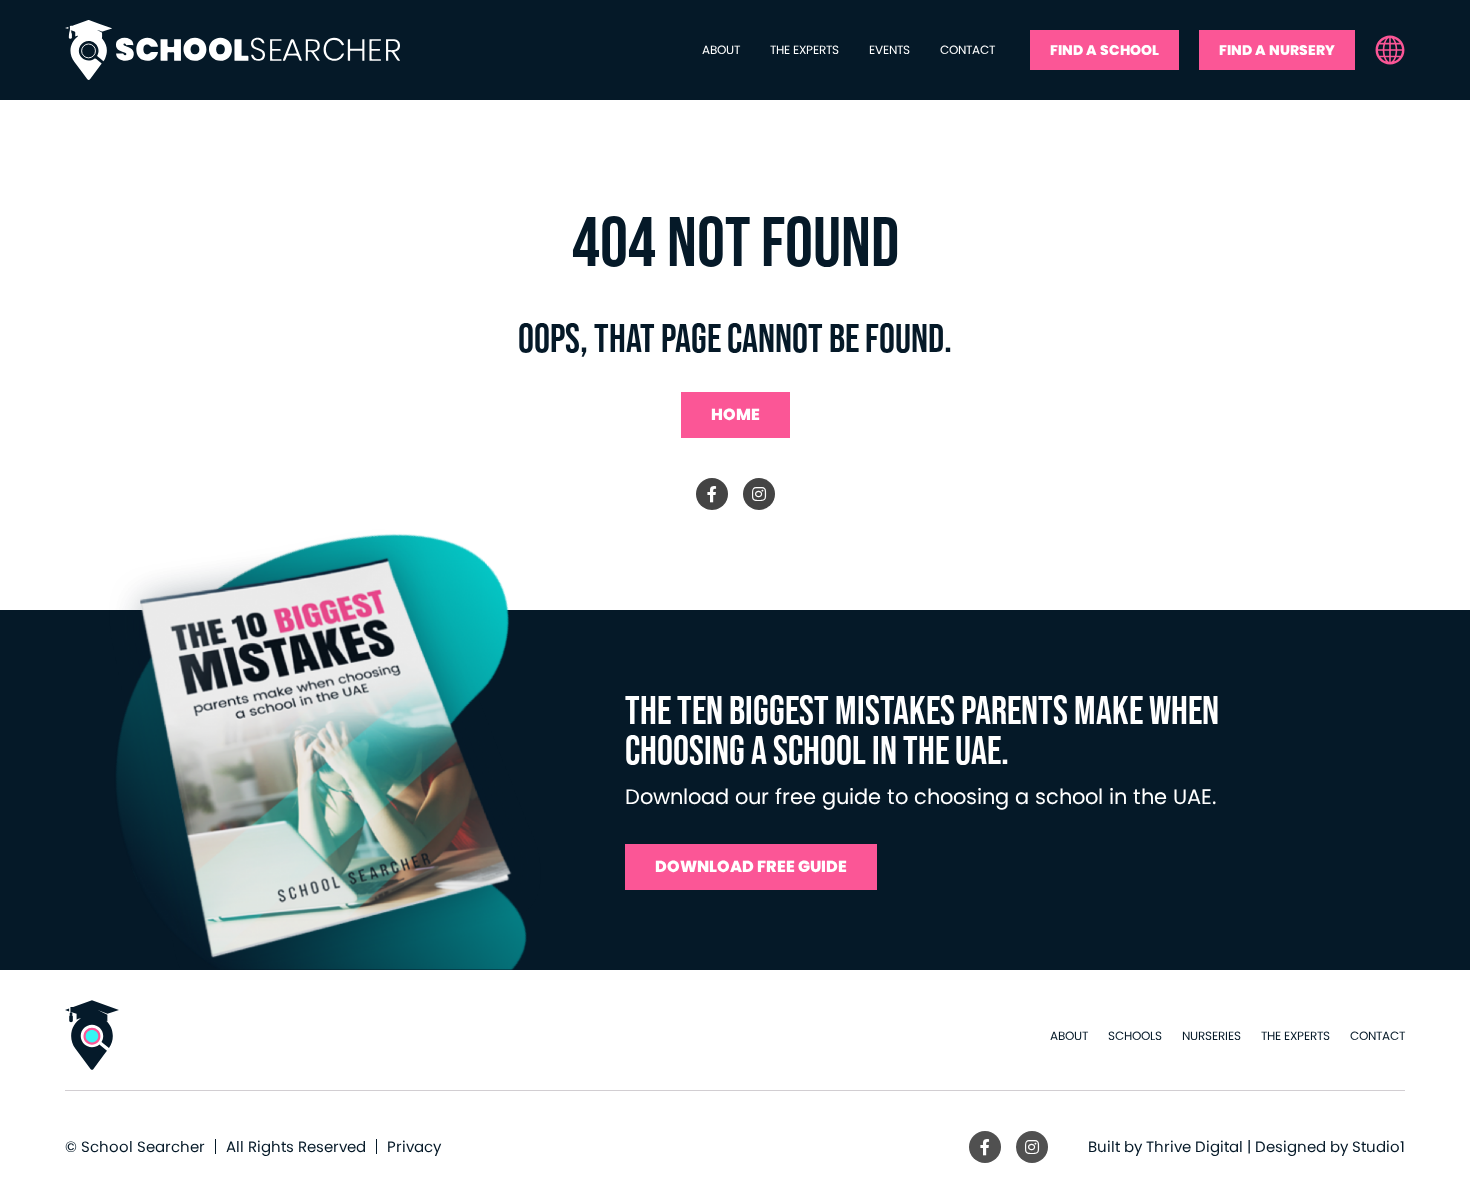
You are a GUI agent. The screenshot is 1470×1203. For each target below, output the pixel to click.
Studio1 (1378, 1146)
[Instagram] (759, 494)
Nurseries (1211, 1035)
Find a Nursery (1277, 50)
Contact (967, 50)
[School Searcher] (232, 50)
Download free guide (751, 866)
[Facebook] (712, 494)
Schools (1135, 1035)
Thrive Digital (1194, 1146)
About (721, 50)
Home (735, 414)
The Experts (804, 50)
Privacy (414, 1146)
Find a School (1104, 50)
